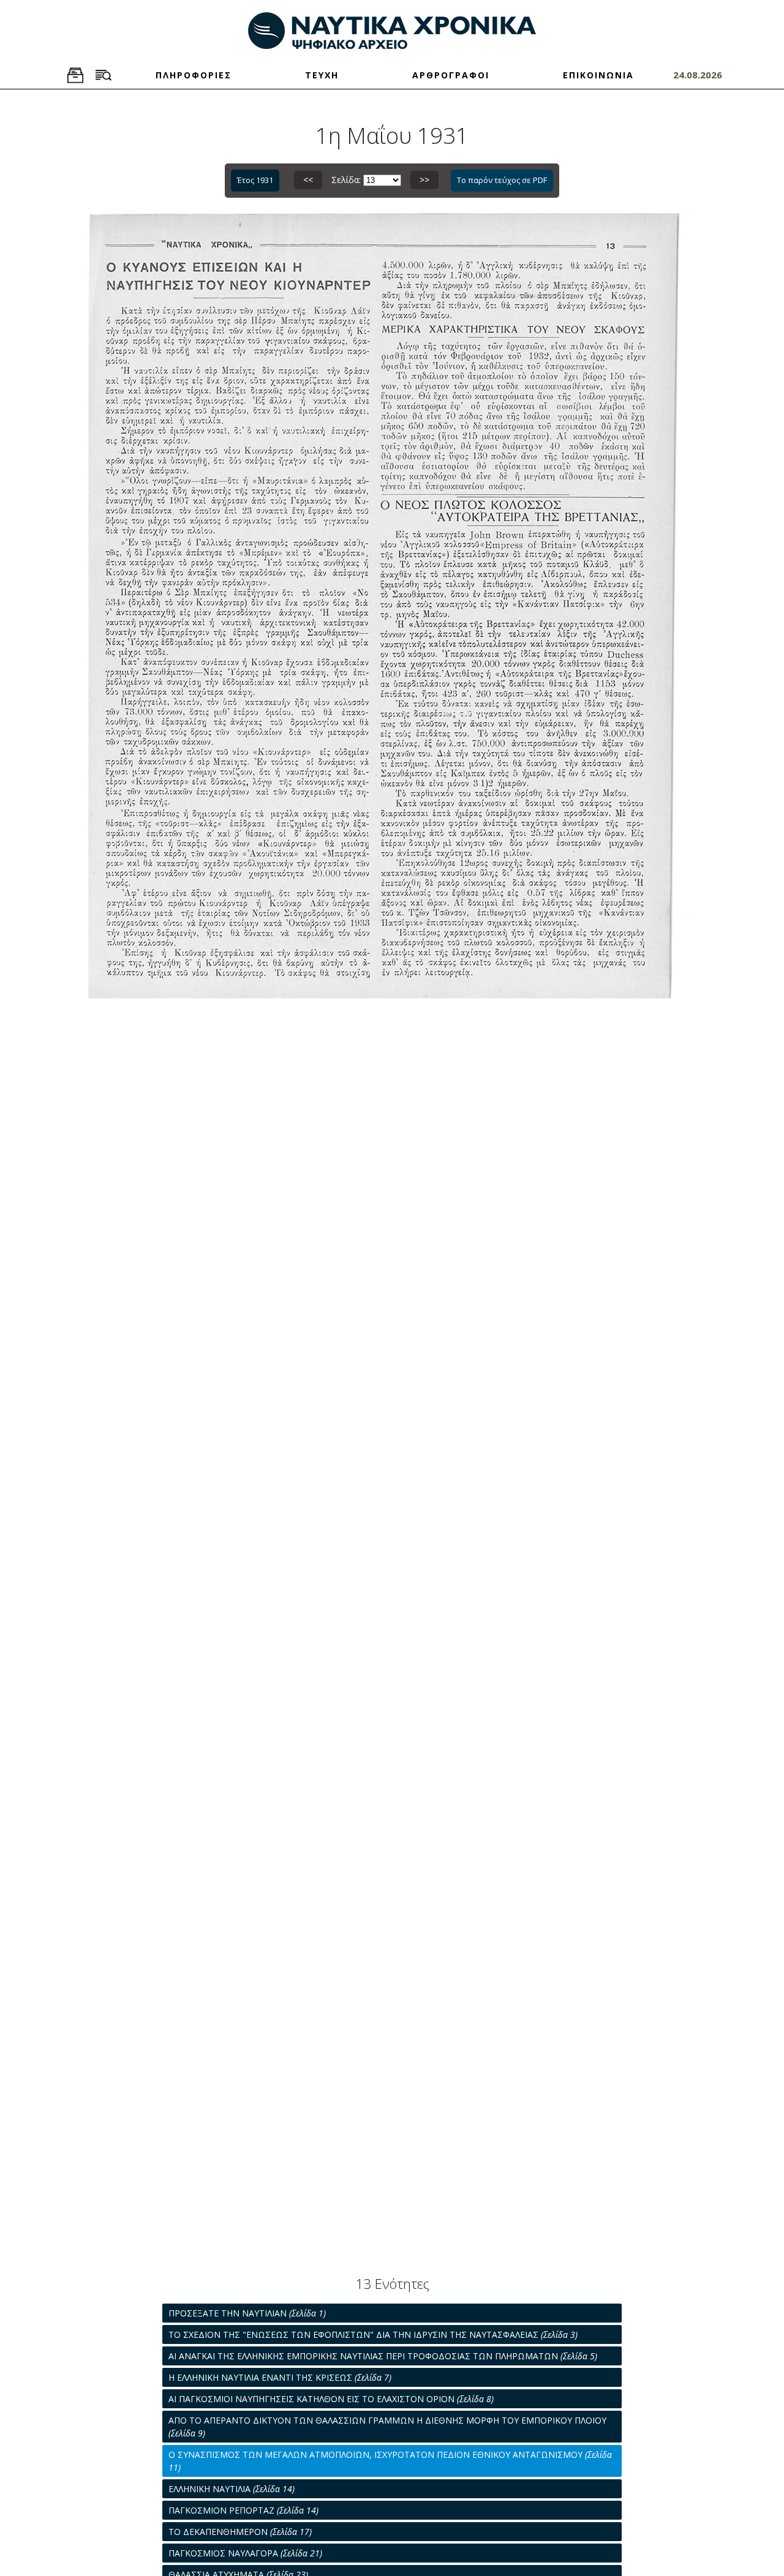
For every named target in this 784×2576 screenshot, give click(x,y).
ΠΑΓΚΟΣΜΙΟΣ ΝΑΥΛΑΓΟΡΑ (245, 2553)
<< (308, 180)
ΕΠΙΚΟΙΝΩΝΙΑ (598, 75)
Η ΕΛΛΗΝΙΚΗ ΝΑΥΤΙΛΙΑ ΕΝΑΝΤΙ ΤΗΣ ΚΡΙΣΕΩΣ (280, 2377)
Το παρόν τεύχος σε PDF (502, 180)
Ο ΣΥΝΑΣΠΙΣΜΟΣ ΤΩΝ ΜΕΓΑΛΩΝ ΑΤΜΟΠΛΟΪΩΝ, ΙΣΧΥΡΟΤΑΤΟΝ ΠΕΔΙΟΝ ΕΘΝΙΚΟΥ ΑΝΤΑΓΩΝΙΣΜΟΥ (390, 2461)
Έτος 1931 (255, 180)
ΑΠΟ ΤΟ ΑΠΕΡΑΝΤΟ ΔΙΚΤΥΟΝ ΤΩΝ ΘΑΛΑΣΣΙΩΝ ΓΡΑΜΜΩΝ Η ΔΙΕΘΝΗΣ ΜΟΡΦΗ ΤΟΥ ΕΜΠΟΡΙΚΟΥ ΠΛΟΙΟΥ (387, 2427)
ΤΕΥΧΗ (322, 75)
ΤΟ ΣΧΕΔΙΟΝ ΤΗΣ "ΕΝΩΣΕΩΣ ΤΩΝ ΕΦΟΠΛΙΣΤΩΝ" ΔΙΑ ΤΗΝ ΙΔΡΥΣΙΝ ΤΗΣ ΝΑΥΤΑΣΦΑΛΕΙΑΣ (373, 2334)
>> (424, 180)
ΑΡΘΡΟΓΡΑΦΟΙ (451, 75)
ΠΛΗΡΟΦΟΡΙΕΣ (194, 75)
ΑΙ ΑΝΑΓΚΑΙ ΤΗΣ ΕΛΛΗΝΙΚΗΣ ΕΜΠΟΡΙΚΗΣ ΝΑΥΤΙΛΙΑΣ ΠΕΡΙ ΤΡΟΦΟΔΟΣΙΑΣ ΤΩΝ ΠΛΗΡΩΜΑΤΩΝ (383, 2356)
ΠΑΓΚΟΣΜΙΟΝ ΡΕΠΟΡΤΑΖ (243, 2510)
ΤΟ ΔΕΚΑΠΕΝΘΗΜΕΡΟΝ (240, 2532)
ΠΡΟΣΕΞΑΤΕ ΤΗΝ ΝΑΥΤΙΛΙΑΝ (247, 2313)
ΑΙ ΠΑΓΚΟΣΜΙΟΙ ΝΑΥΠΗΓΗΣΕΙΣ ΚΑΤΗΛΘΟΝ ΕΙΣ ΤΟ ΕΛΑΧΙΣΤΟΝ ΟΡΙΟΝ (331, 2399)
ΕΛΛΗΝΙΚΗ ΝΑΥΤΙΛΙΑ (232, 2489)
